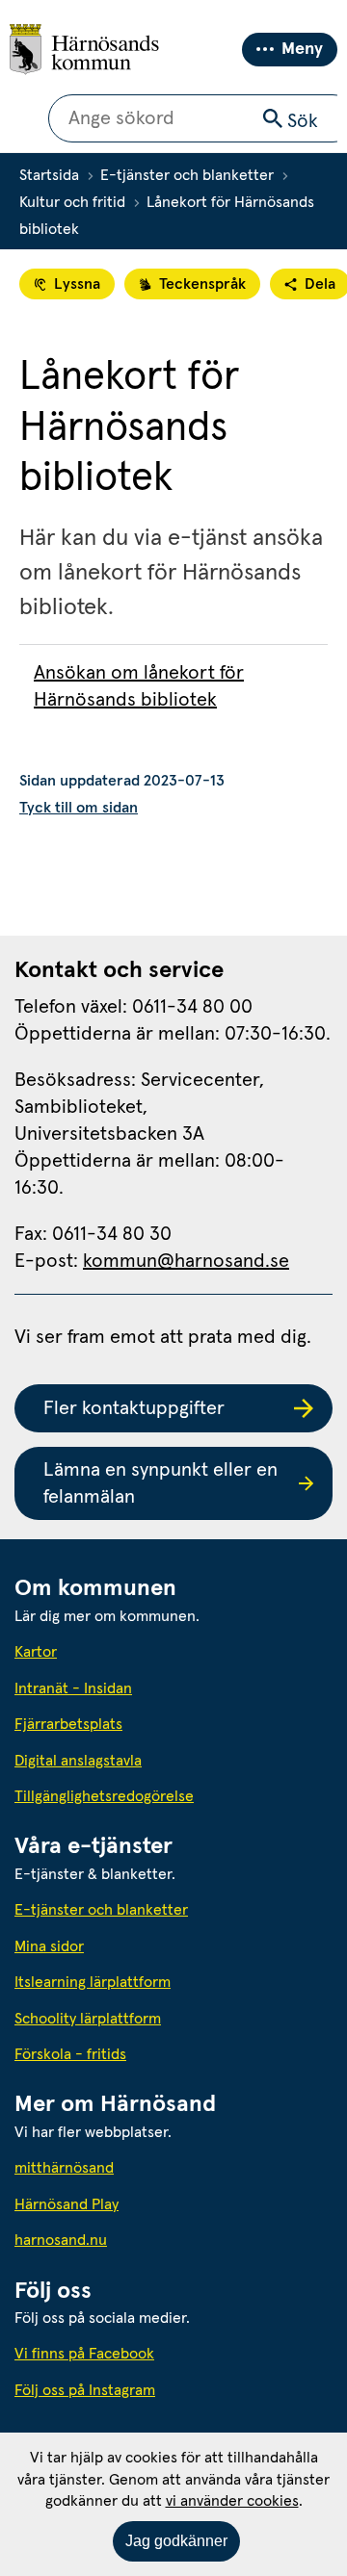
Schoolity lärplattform (88, 2019)
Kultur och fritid (72, 202)
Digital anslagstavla (78, 1761)
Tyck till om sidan (79, 808)
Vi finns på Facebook (84, 2354)
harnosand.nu (148, 2240)
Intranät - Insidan (73, 1688)
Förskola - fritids (70, 2054)
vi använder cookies (232, 2501)
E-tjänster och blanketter (187, 175)
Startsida (49, 175)
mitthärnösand (151, 2167)
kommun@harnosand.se (186, 1261)
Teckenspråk (202, 284)
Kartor (36, 1652)
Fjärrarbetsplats (68, 1724)
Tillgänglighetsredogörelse (104, 1796)
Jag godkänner (176, 2541)
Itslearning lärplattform (93, 1982)
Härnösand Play (67, 2204)
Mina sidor (49, 1946)
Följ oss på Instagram (85, 2390)
